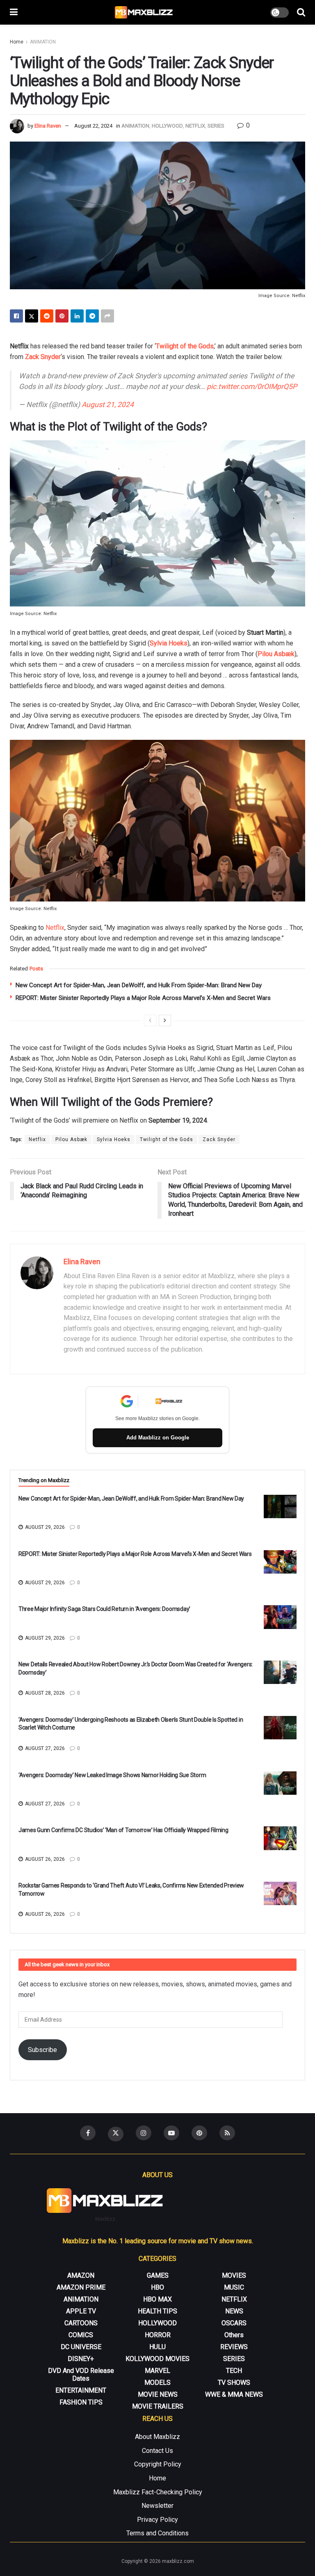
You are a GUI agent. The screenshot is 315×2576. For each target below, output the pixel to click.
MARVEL (157, 2371)
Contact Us (157, 2451)
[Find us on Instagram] (144, 2133)
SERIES (216, 126)
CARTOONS (81, 2323)
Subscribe (42, 2050)
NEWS (234, 2311)
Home (17, 42)
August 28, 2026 (44, 1693)
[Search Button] (301, 12)
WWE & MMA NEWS (234, 2394)
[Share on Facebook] (16, 316)
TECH (234, 2371)
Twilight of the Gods (185, 346)
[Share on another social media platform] (107, 316)
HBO (157, 2287)
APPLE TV (81, 2311)
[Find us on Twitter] (116, 2134)
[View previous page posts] (150, 1020)
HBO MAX (157, 2299)
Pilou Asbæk (276, 654)
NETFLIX (195, 126)
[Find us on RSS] (227, 2133)
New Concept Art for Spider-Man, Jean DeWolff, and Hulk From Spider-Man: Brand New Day (139, 985)
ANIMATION (43, 42)
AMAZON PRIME (81, 2287)
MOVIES (234, 2275)
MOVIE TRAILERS (158, 2406)
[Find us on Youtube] (171, 2133)
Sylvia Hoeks (169, 643)
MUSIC (234, 2287)
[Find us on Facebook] (88, 2133)
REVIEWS (234, 2347)
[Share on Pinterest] (62, 316)
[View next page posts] (165, 1020)
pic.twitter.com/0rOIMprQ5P (252, 387)
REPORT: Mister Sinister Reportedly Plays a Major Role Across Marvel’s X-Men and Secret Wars (143, 998)
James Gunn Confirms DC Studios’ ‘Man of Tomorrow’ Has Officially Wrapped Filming (123, 1830)
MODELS (157, 2383)
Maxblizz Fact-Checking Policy (158, 2492)
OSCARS (234, 2323)
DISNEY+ (81, 2359)
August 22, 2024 (93, 126)
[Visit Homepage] (144, 12)
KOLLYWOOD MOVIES (157, 2359)
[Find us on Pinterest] (199, 2133)
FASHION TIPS (81, 2402)
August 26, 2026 (44, 1859)
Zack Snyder (43, 357)
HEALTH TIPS (157, 2311)
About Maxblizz (157, 2437)
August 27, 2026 (44, 1748)
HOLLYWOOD (167, 126)
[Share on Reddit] (47, 316)
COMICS (81, 2335)
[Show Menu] (14, 12)
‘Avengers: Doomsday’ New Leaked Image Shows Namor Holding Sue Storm (112, 1775)
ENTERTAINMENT (81, 2390)
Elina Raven (48, 126)
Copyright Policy (158, 2464)
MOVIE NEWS (158, 2394)
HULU (157, 2347)
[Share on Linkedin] (77, 316)
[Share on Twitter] (32, 316)
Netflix (55, 928)
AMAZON (81, 2275)
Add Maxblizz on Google (158, 1438)
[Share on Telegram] (92, 316)
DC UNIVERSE (81, 2347)
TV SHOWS (234, 2383)
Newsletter (157, 2506)
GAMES (158, 2275)
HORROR (158, 2335)
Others (234, 2335)
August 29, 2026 (44, 1527)
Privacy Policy (157, 2520)
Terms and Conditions (157, 2533)
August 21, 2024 (108, 405)
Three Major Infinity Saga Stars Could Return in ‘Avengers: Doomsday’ (104, 1609)
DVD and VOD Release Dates (81, 2375)
